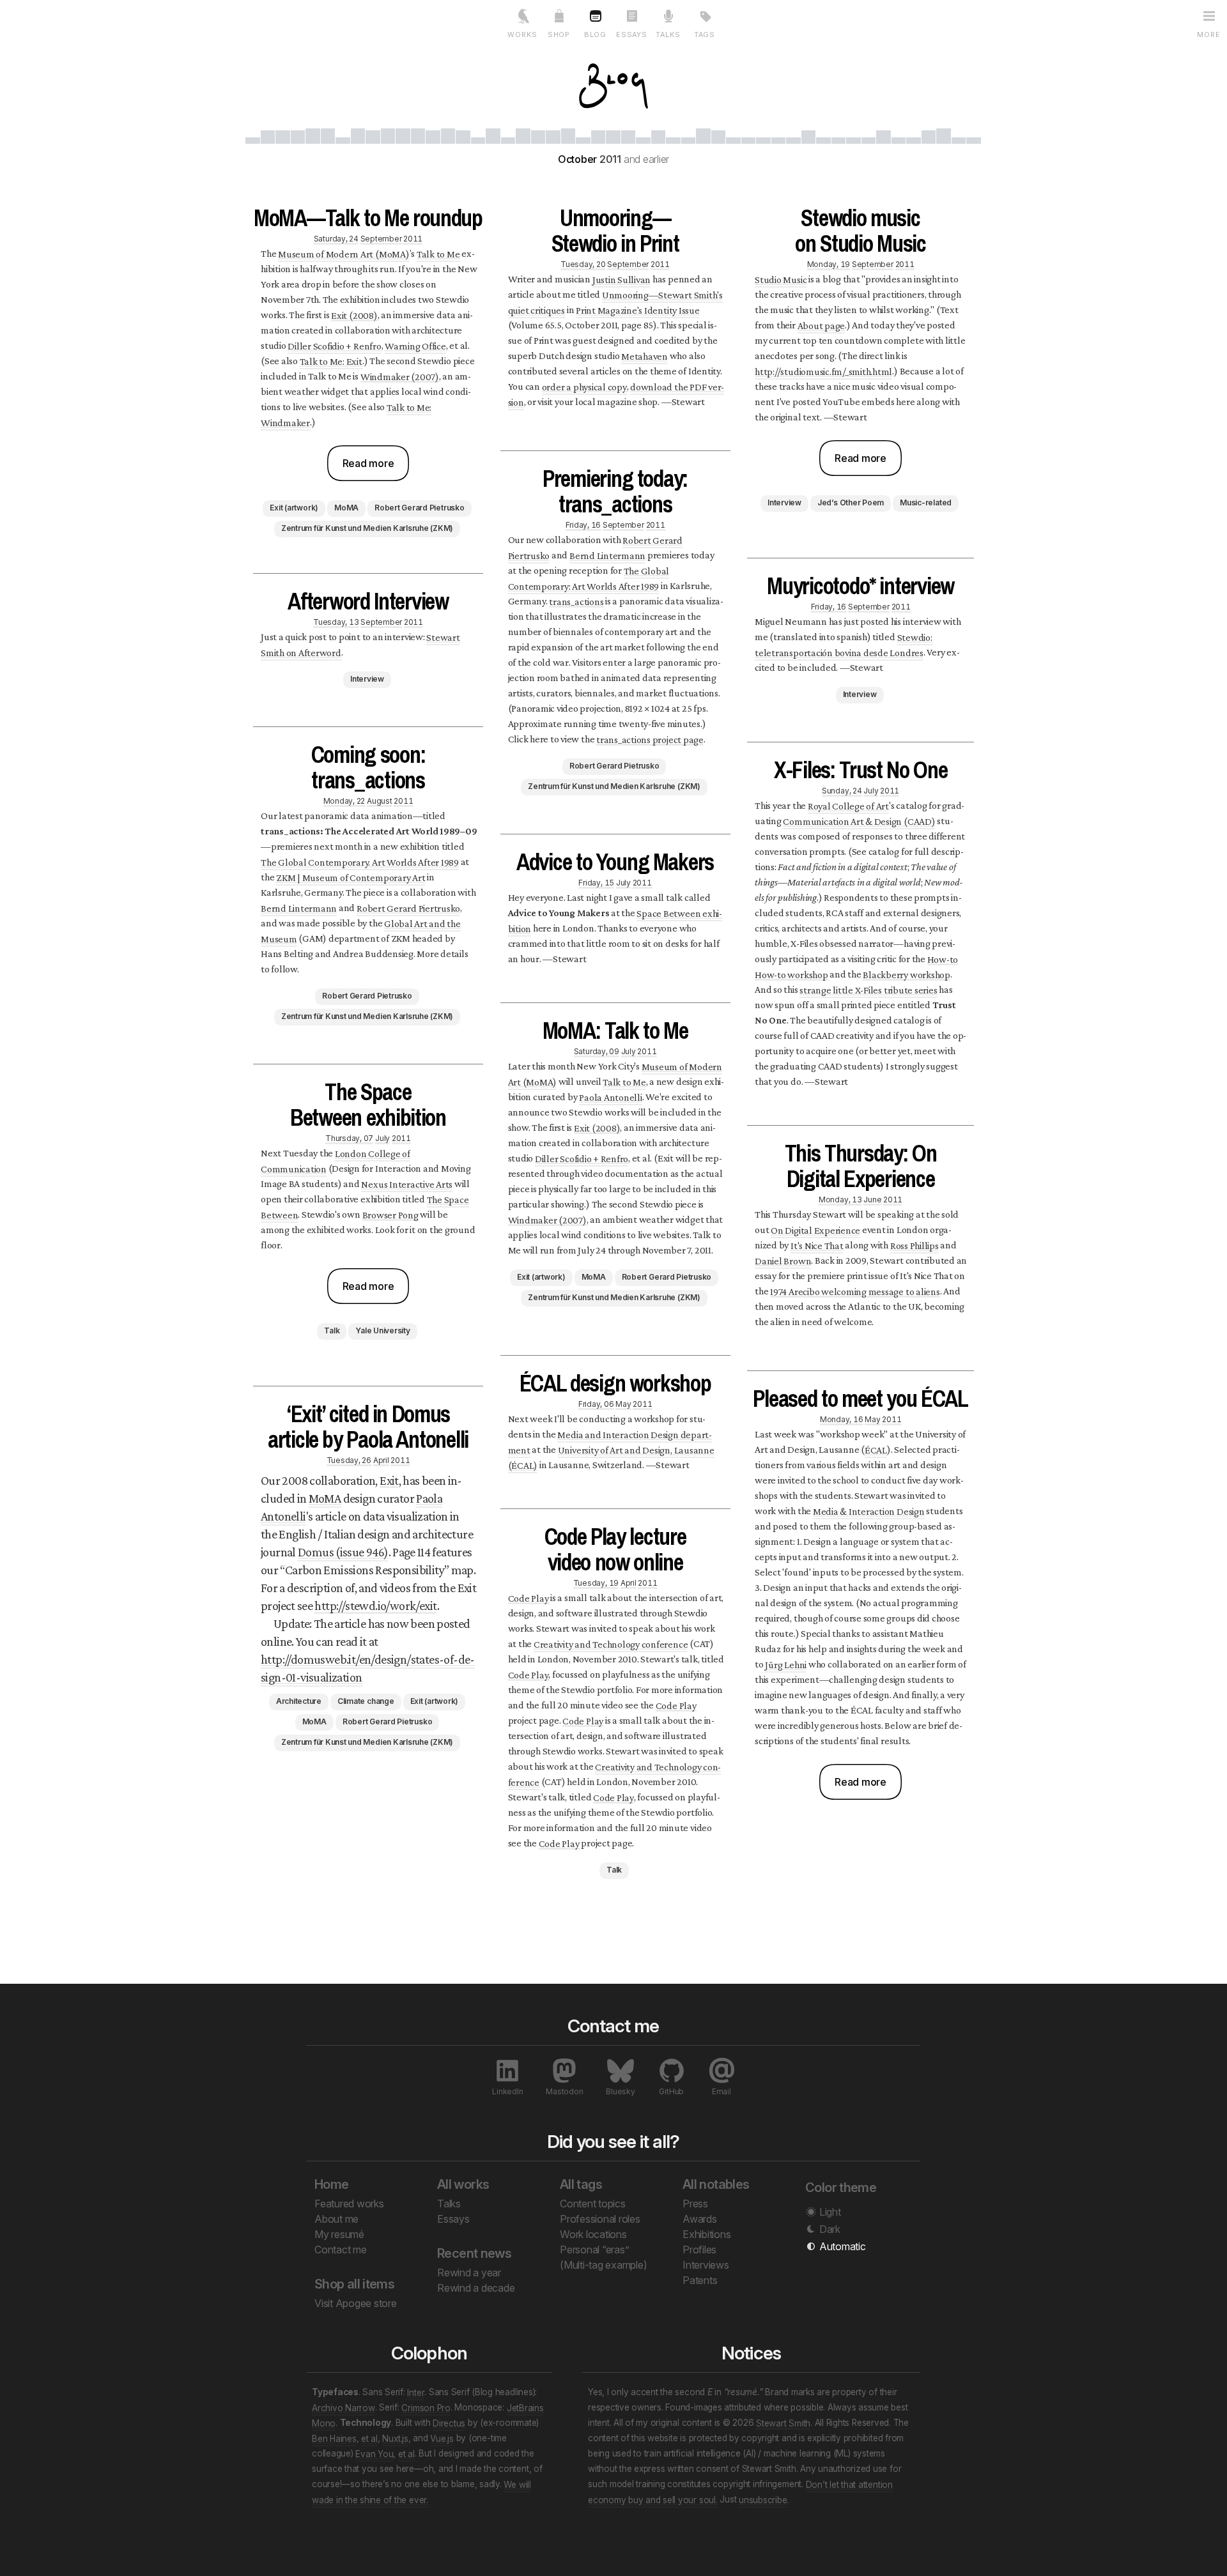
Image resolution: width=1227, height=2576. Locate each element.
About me (336, 2219)
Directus (449, 2423)
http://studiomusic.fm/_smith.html (823, 371)
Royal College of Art (848, 805)
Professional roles (600, 2219)
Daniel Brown (783, 1260)
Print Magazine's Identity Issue (638, 310)
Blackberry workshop (906, 974)
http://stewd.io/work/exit (375, 1606)
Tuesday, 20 (583, 264)
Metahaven (644, 356)
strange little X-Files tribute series (868, 989)
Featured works (349, 2204)
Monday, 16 (842, 1419)
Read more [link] (368, 463)
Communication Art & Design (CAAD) (859, 821)
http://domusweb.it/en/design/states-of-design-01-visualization (368, 1668)
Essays (453, 2219)
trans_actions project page (650, 739)
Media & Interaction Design (869, 1511)
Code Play (529, 1598)
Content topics (593, 2204)
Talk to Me (438, 253)
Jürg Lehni (786, 1664)
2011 (413, 238)
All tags (581, 2184)
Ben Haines (334, 2438)
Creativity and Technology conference (611, 1644)
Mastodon (564, 2091)
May (623, 1403)
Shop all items (354, 2284)
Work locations (593, 2234)
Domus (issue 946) (343, 1552)
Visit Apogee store (356, 2303)
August (380, 800)
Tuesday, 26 (349, 1460)
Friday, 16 (583, 524)
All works (463, 2184)
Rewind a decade (476, 2288)
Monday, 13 (840, 1199)
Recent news (474, 2253)
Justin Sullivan (621, 279)
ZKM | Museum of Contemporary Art (351, 877)
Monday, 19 (829, 264)
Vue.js (442, 2438)
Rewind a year (469, 2273)
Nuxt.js (395, 2438)
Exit (389, 1480)
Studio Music (781, 279)
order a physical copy (584, 386)
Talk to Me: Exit (331, 361)
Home (332, 2184)
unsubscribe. (764, 2499)
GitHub (671, 2091)
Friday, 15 (596, 882)
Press (695, 2204)
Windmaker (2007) (400, 376)
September (381, 238)
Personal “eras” (594, 2250)
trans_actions (576, 601)
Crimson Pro (426, 2407)
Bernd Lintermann (299, 908)
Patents (700, 2280)
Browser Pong (390, 1214)
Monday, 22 (344, 800)
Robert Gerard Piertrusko (408, 908)
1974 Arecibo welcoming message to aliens (855, 1291)
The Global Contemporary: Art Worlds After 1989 (589, 578)
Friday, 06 (596, 1403)
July (382, 1138)
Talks (449, 2204)
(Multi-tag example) (603, 2265)
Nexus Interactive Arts (407, 1184)
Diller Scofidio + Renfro (334, 345)
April (381, 1460)
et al (369, 2438)
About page (822, 325)
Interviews (706, 2265)
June (872, 1199)
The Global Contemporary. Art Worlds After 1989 (360, 862)
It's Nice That (817, 1245)
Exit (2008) (354, 315)
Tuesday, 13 (336, 621)
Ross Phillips (914, 1245)
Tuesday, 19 (596, 1582)
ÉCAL (876, 1449)
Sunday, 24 (842, 790)
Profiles (699, 2250)
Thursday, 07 (349, 1138)
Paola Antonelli (610, 1097)
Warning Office (415, 345)
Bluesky (620, 2091)
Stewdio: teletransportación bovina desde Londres (843, 644)
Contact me (341, 2250)
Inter (416, 2392)
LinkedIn (507, 2091)
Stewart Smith (783, 2423)
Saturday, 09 (597, 1051)
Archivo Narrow (343, 2407)
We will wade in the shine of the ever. (421, 2492)
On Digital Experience (815, 1230)
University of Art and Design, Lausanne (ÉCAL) (611, 1457)
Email (722, 2091)
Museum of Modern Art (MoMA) (344, 253)
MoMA (325, 1498)
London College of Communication (336, 1161)
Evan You (374, 2453)
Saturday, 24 (336, 238)
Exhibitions (706, 2234)
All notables (716, 2184)
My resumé (339, 2234)
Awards (700, 2219)
